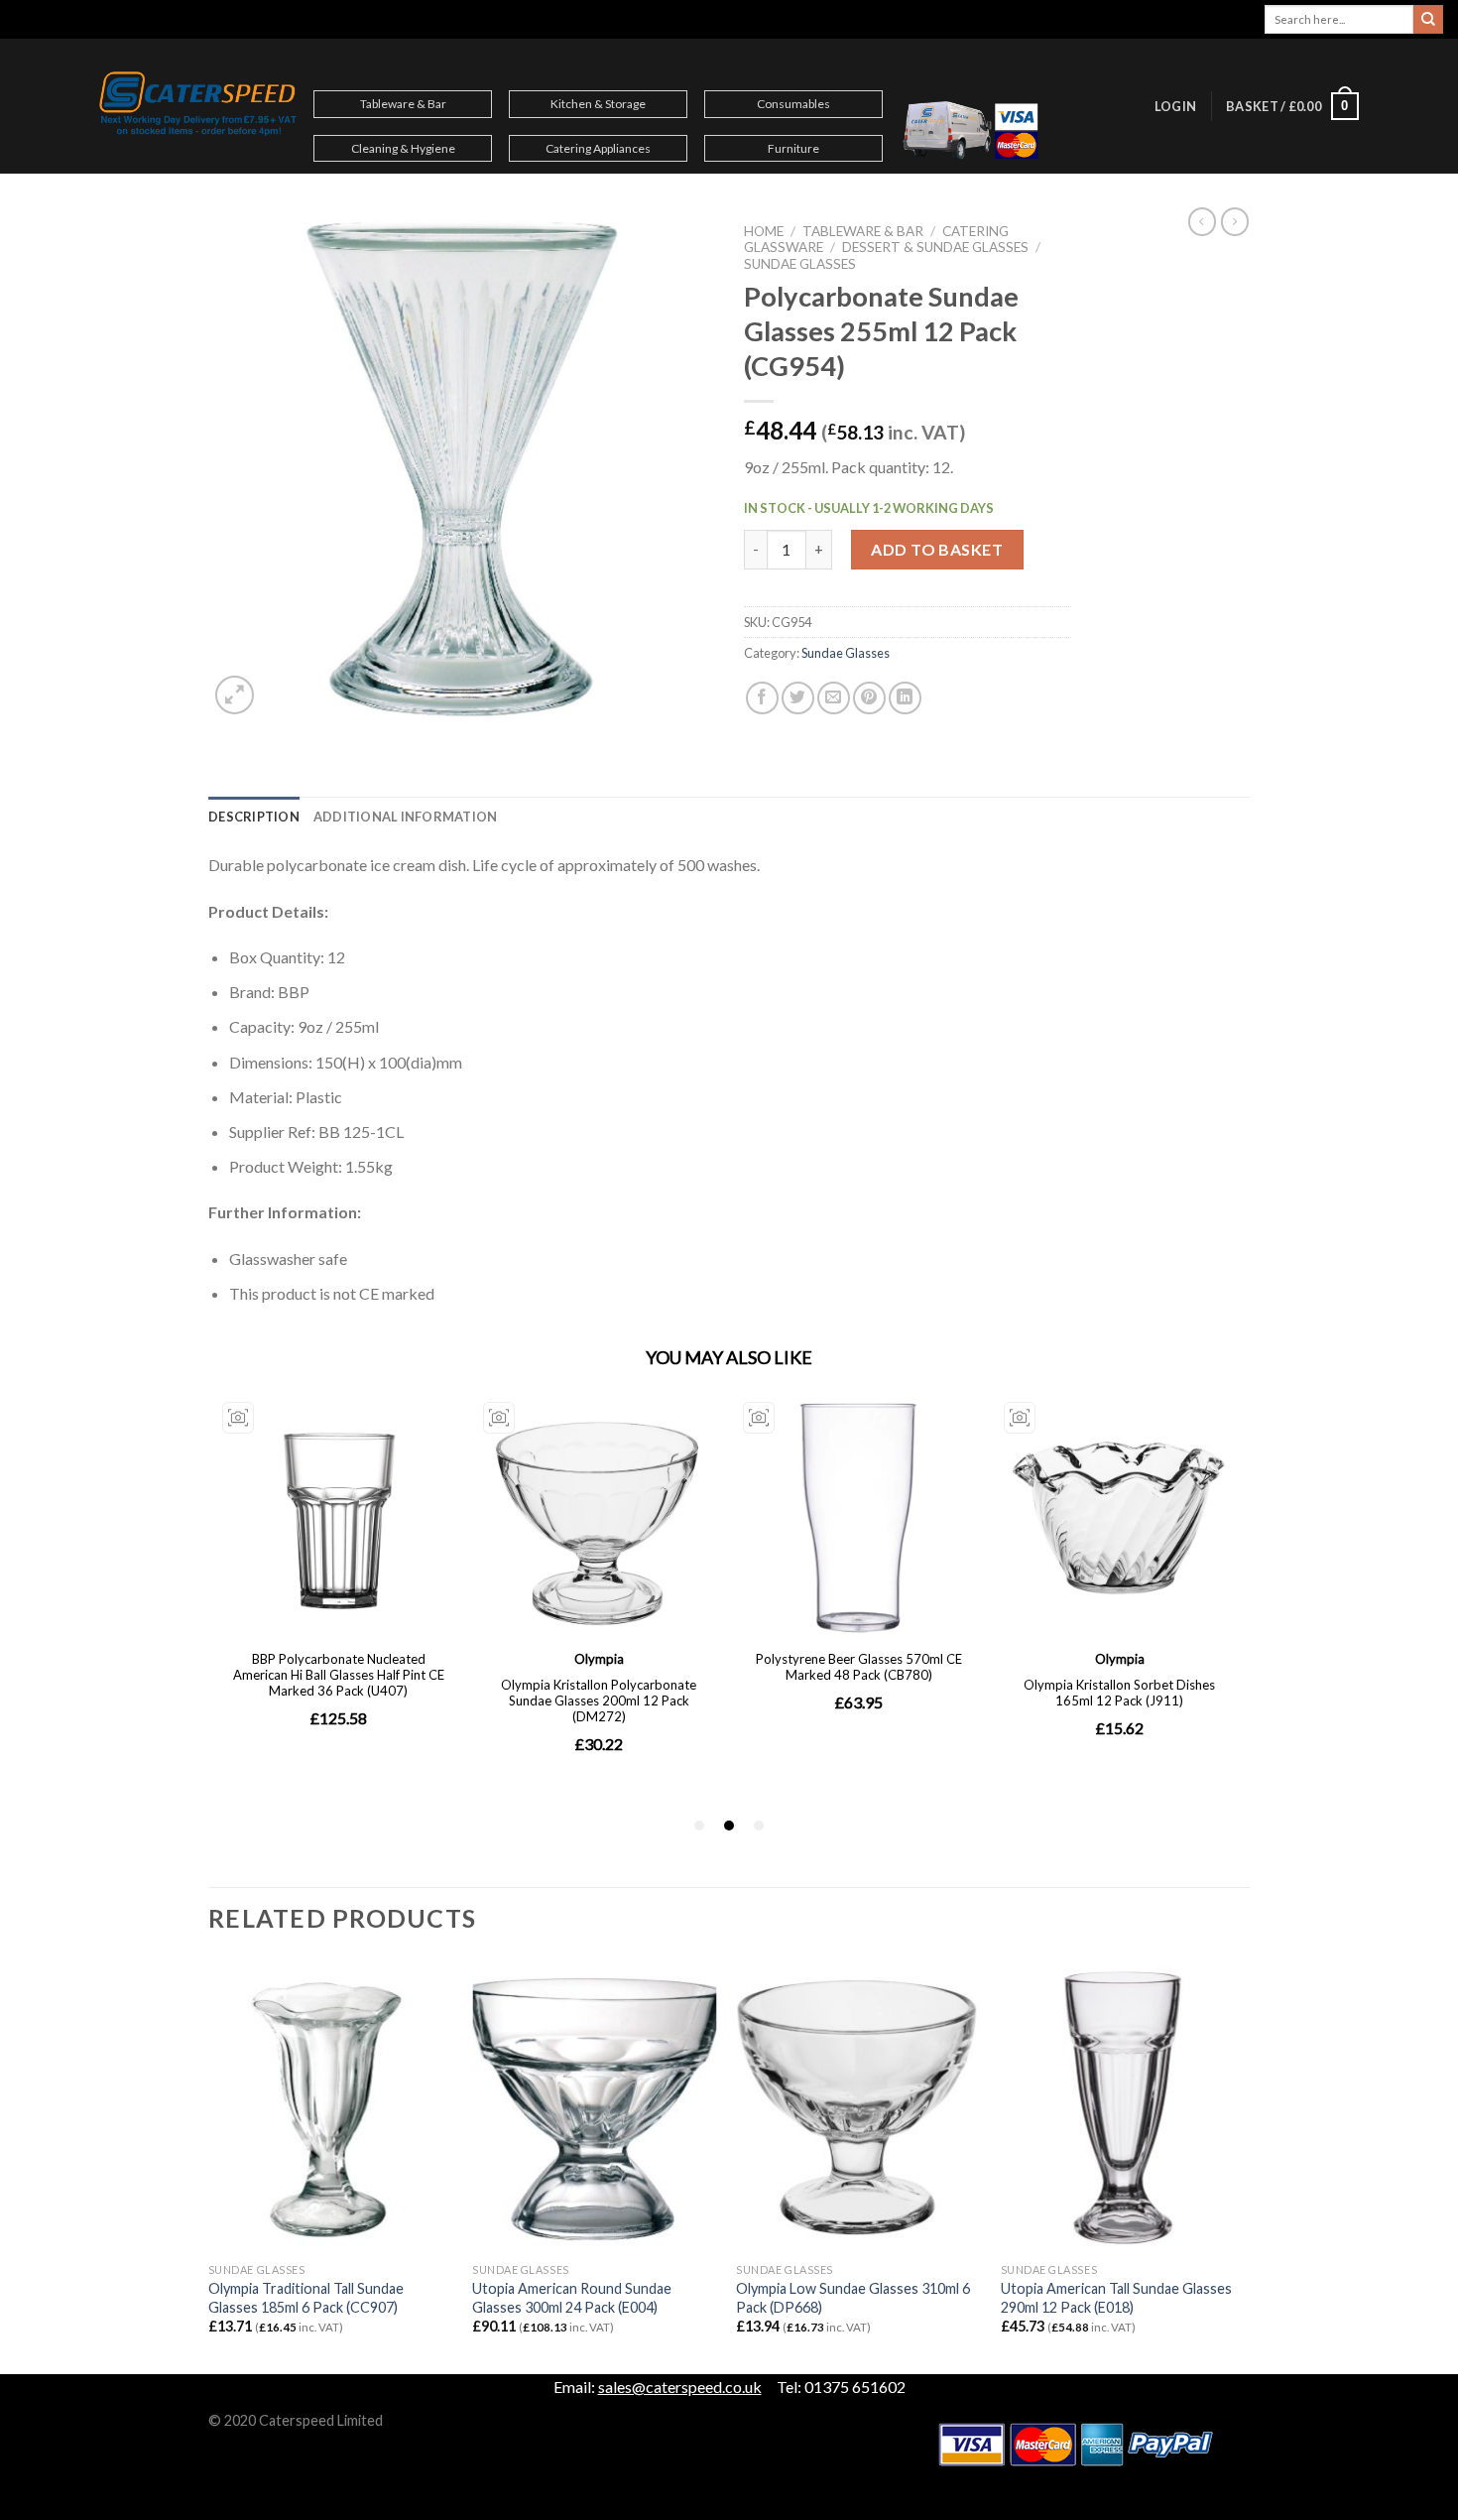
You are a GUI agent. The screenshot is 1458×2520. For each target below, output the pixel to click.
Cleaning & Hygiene (403, 148)
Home (764, 231)
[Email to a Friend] (834, 698)
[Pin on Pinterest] (869, 698)
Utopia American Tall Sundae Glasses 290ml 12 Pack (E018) (1116, 2298)
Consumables (793, 104)
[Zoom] (235, 695)
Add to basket (937, 549)
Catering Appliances (598, 148)
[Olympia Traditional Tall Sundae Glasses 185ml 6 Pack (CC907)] (331, 2107)
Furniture (793, 148)
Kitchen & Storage (598, 104)
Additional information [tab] (406, 817)
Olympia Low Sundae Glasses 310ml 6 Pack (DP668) (853, 2298)
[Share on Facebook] (762, 698)
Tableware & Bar (403, 104)
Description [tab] (254, 817)
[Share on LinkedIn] (905, 698)
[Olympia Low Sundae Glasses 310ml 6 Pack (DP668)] (858, 2107)
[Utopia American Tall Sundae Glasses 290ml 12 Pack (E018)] (1123, 2107)
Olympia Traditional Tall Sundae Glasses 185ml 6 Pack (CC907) (306, 2298)
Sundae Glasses (800, 264)
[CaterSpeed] (198, 106)
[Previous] (209, 2165)
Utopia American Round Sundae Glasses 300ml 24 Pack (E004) (572, 2298)
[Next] (1244, 2165)
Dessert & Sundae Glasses (935, 247)
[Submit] (1428, 20)
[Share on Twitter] (798, 698)
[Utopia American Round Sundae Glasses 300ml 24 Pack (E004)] (595, 2107)
